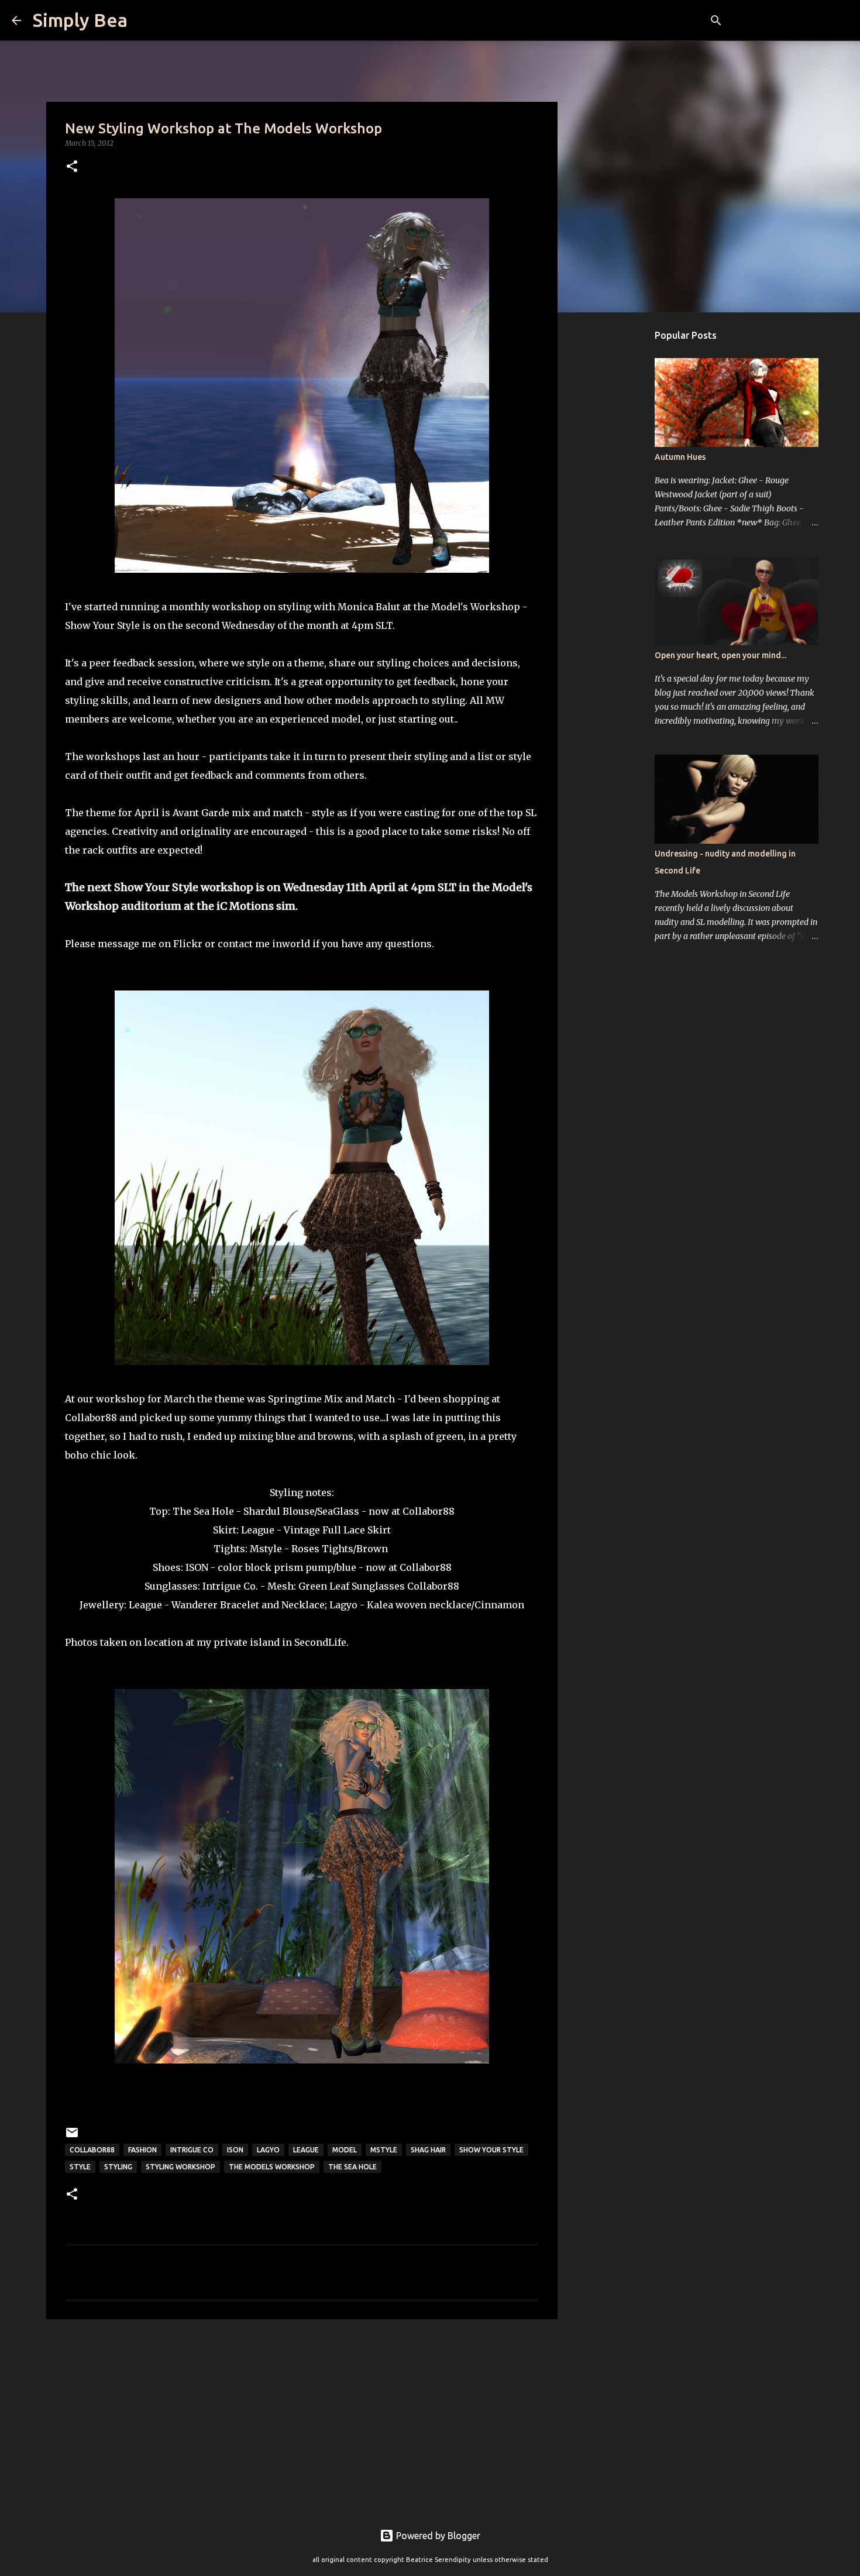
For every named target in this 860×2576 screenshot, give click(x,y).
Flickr (188, 944)
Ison (235, 2150)
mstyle (384, 2150)
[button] (72, 167)
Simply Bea (80, 20)
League (258, 1530)
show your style (491, 2150)
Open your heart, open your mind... (720, 655)
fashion (142, 2150)
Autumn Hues (680, 457)
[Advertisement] (302, 2419)
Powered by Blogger (437, 2536)
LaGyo (268, 2150)
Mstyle (266, 1549)
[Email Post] (72, 2137)
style (80, 2167)
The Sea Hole (352, 2167)
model (345, 2150)
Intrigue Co (192, 2150)
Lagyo (343, 1605)
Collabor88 (429, 1511)
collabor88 (92, 2150)
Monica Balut (369, 607)
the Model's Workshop (467, 607)
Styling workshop (180, 2167)
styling (118, 2167)
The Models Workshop (272, 2167)
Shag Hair (428, 2150)
